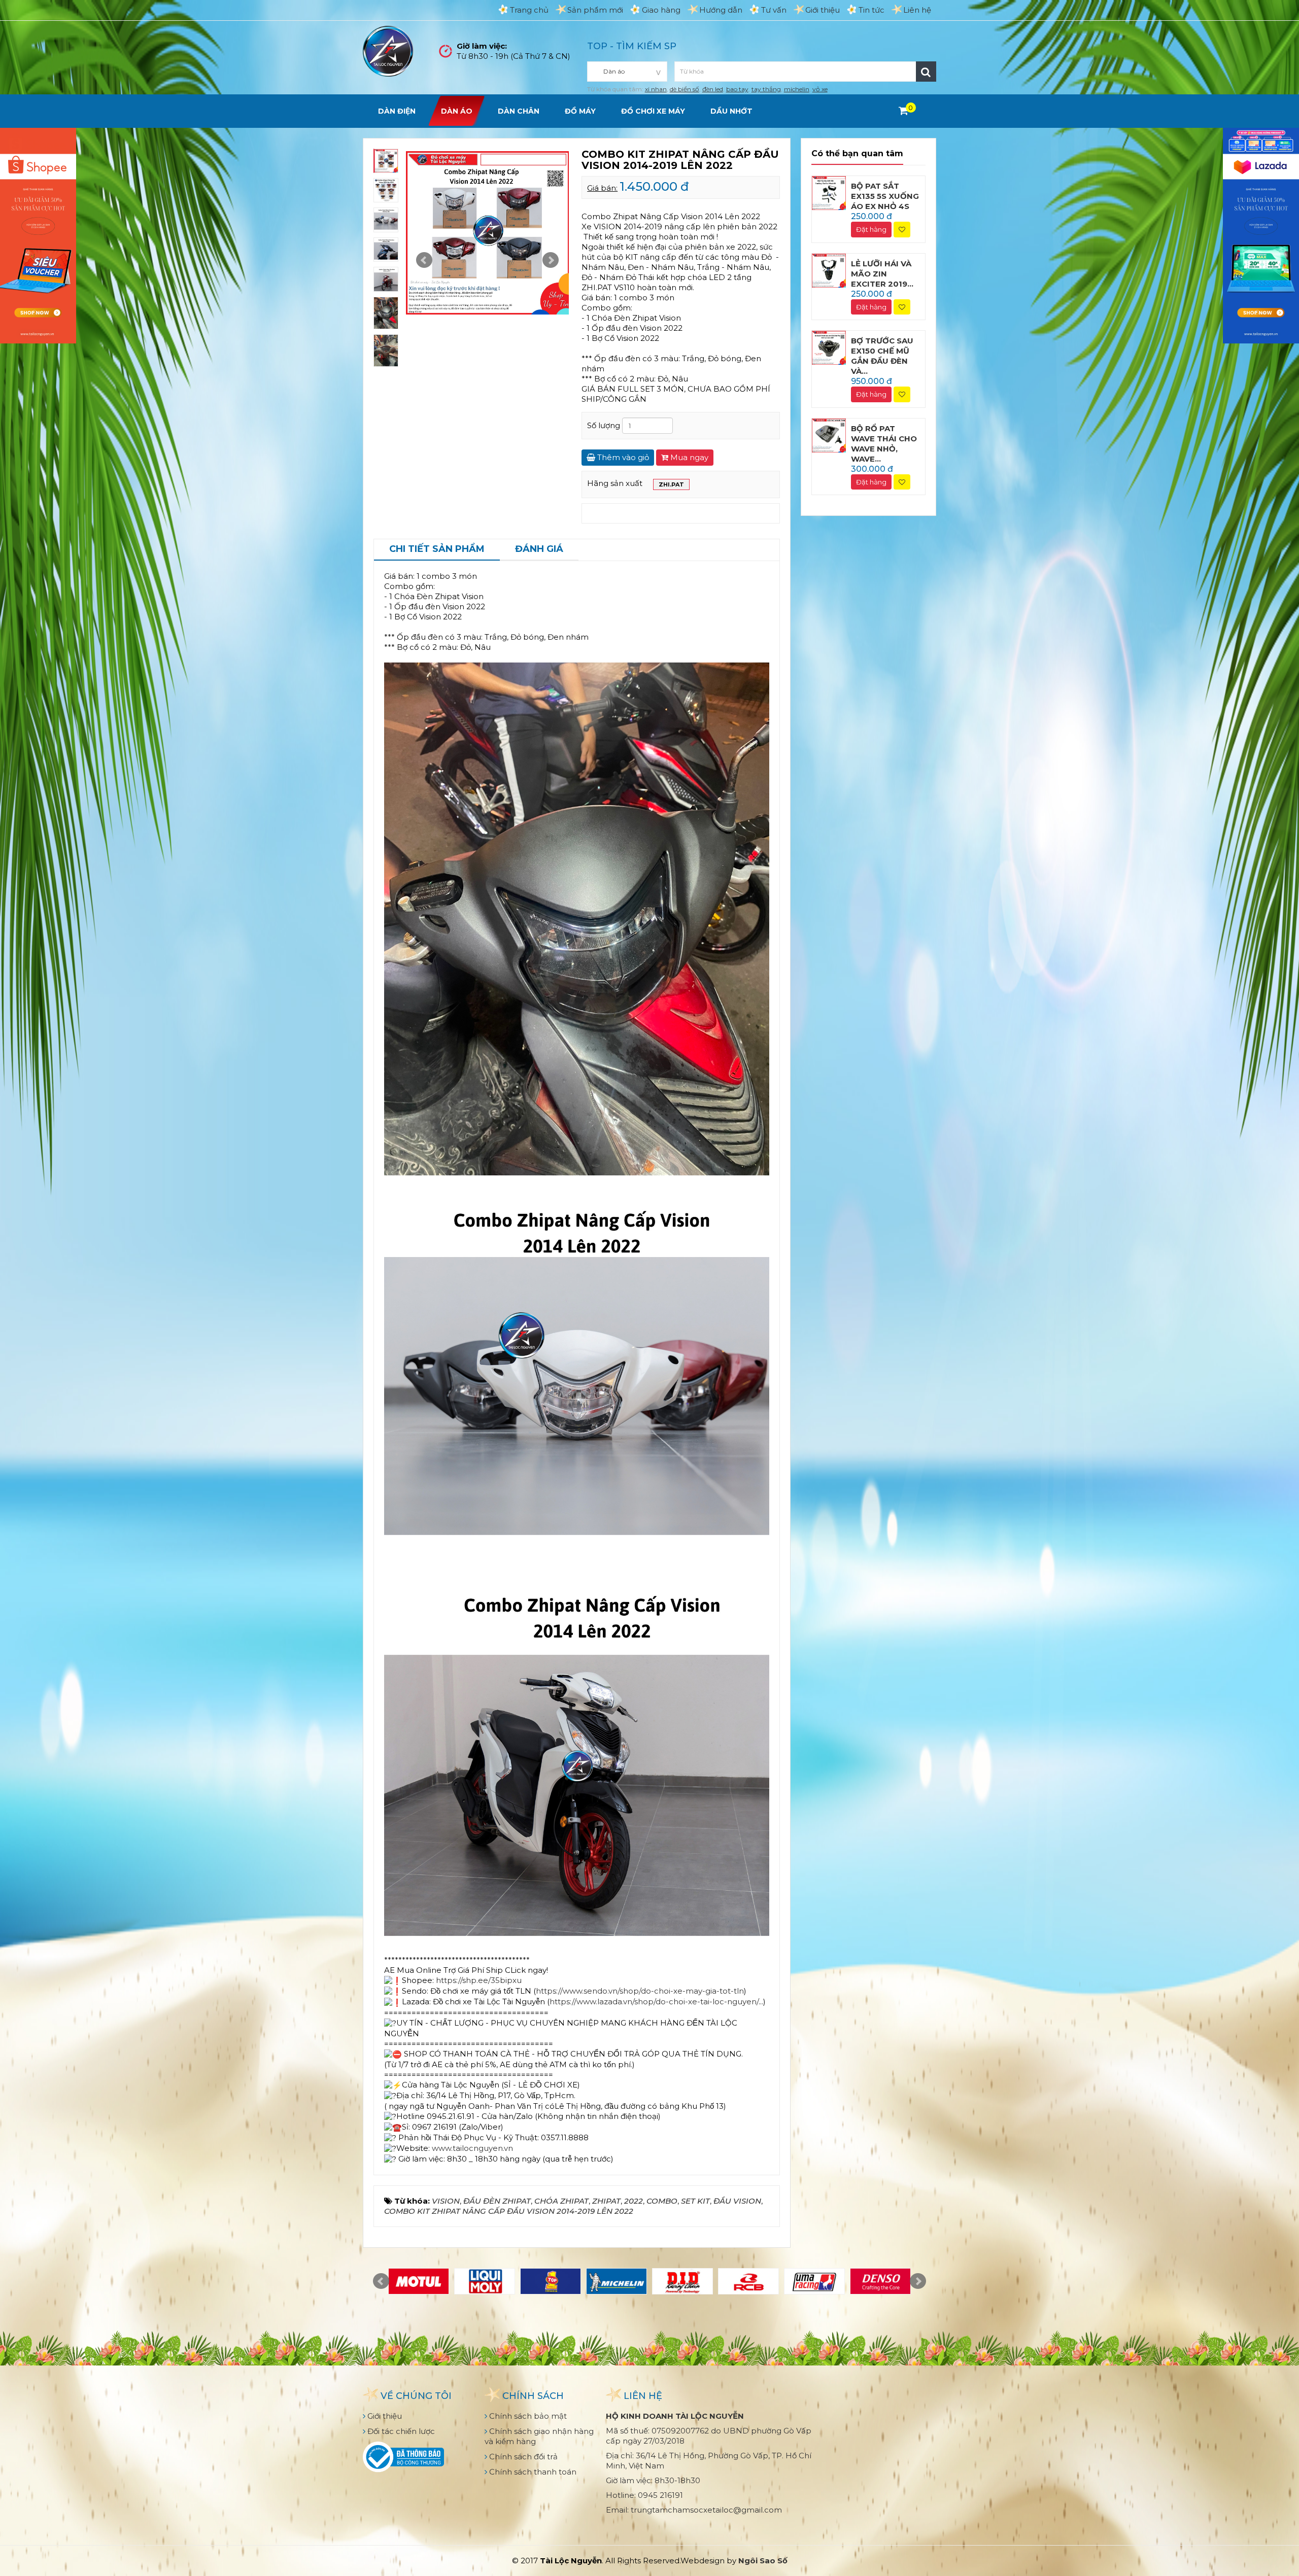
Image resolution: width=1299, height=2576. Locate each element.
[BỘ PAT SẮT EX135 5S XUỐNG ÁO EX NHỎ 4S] (829, 192)
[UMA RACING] (814, 2281)
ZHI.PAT (671, 484)
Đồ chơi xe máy (653, 111)
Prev (424, 260)
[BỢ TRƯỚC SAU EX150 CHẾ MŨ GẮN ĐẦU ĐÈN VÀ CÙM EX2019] (829, 347)
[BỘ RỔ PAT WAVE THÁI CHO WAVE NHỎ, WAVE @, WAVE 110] (829, 434)
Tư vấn (774, 10)
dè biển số (685, 89)
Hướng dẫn (721, 10)
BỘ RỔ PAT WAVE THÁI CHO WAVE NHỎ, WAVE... (884, 444)
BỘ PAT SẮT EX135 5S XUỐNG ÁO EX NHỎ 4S (885, 196)
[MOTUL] (419, 2281)
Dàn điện (397, 111)
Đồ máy (580, 111)
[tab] (437, 550)
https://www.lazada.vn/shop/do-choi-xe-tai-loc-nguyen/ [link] (654, 2001)
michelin (797, 89)
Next (551, 260)
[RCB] (748, 2281)
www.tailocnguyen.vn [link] (472, 2148)
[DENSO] (880, 2281)
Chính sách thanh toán (532, 2472)
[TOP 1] (551, 2281)
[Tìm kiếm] (926, 72)
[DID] (682, 2281)
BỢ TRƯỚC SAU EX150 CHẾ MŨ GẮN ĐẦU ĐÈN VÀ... (882, 356)
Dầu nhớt (731, 111)
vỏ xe (820, 89)
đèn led (713, 89)
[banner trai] (38, 235)
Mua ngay (688, 457)
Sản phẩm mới (595, 10)
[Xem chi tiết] (903, 111)
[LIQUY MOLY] (485, 2281)
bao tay (737, 89)
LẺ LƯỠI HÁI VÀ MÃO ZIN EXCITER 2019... (882, 274)
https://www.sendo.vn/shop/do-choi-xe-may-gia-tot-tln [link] (640, 1991)
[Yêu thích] (902, 230)
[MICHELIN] (617, 2281)
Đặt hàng (871, 229)
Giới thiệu (823, 10)
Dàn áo (457, 111)
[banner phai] (1261, 235)
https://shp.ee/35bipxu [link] (479, 1980)
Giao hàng (661, 10)
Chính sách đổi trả (522, 2457)
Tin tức (871, 10)
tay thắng (766, 89)
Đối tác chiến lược (400, 2431)
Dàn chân (519, 111)
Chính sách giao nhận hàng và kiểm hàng (539, 2436)
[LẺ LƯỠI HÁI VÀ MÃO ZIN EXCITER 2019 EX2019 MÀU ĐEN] (829, 270)
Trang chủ (529, 10)
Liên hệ (917, 10)
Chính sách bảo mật (527, 2416)
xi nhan (656, 89)
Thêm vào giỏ (622, 457)
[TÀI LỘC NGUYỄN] (388, 50)
